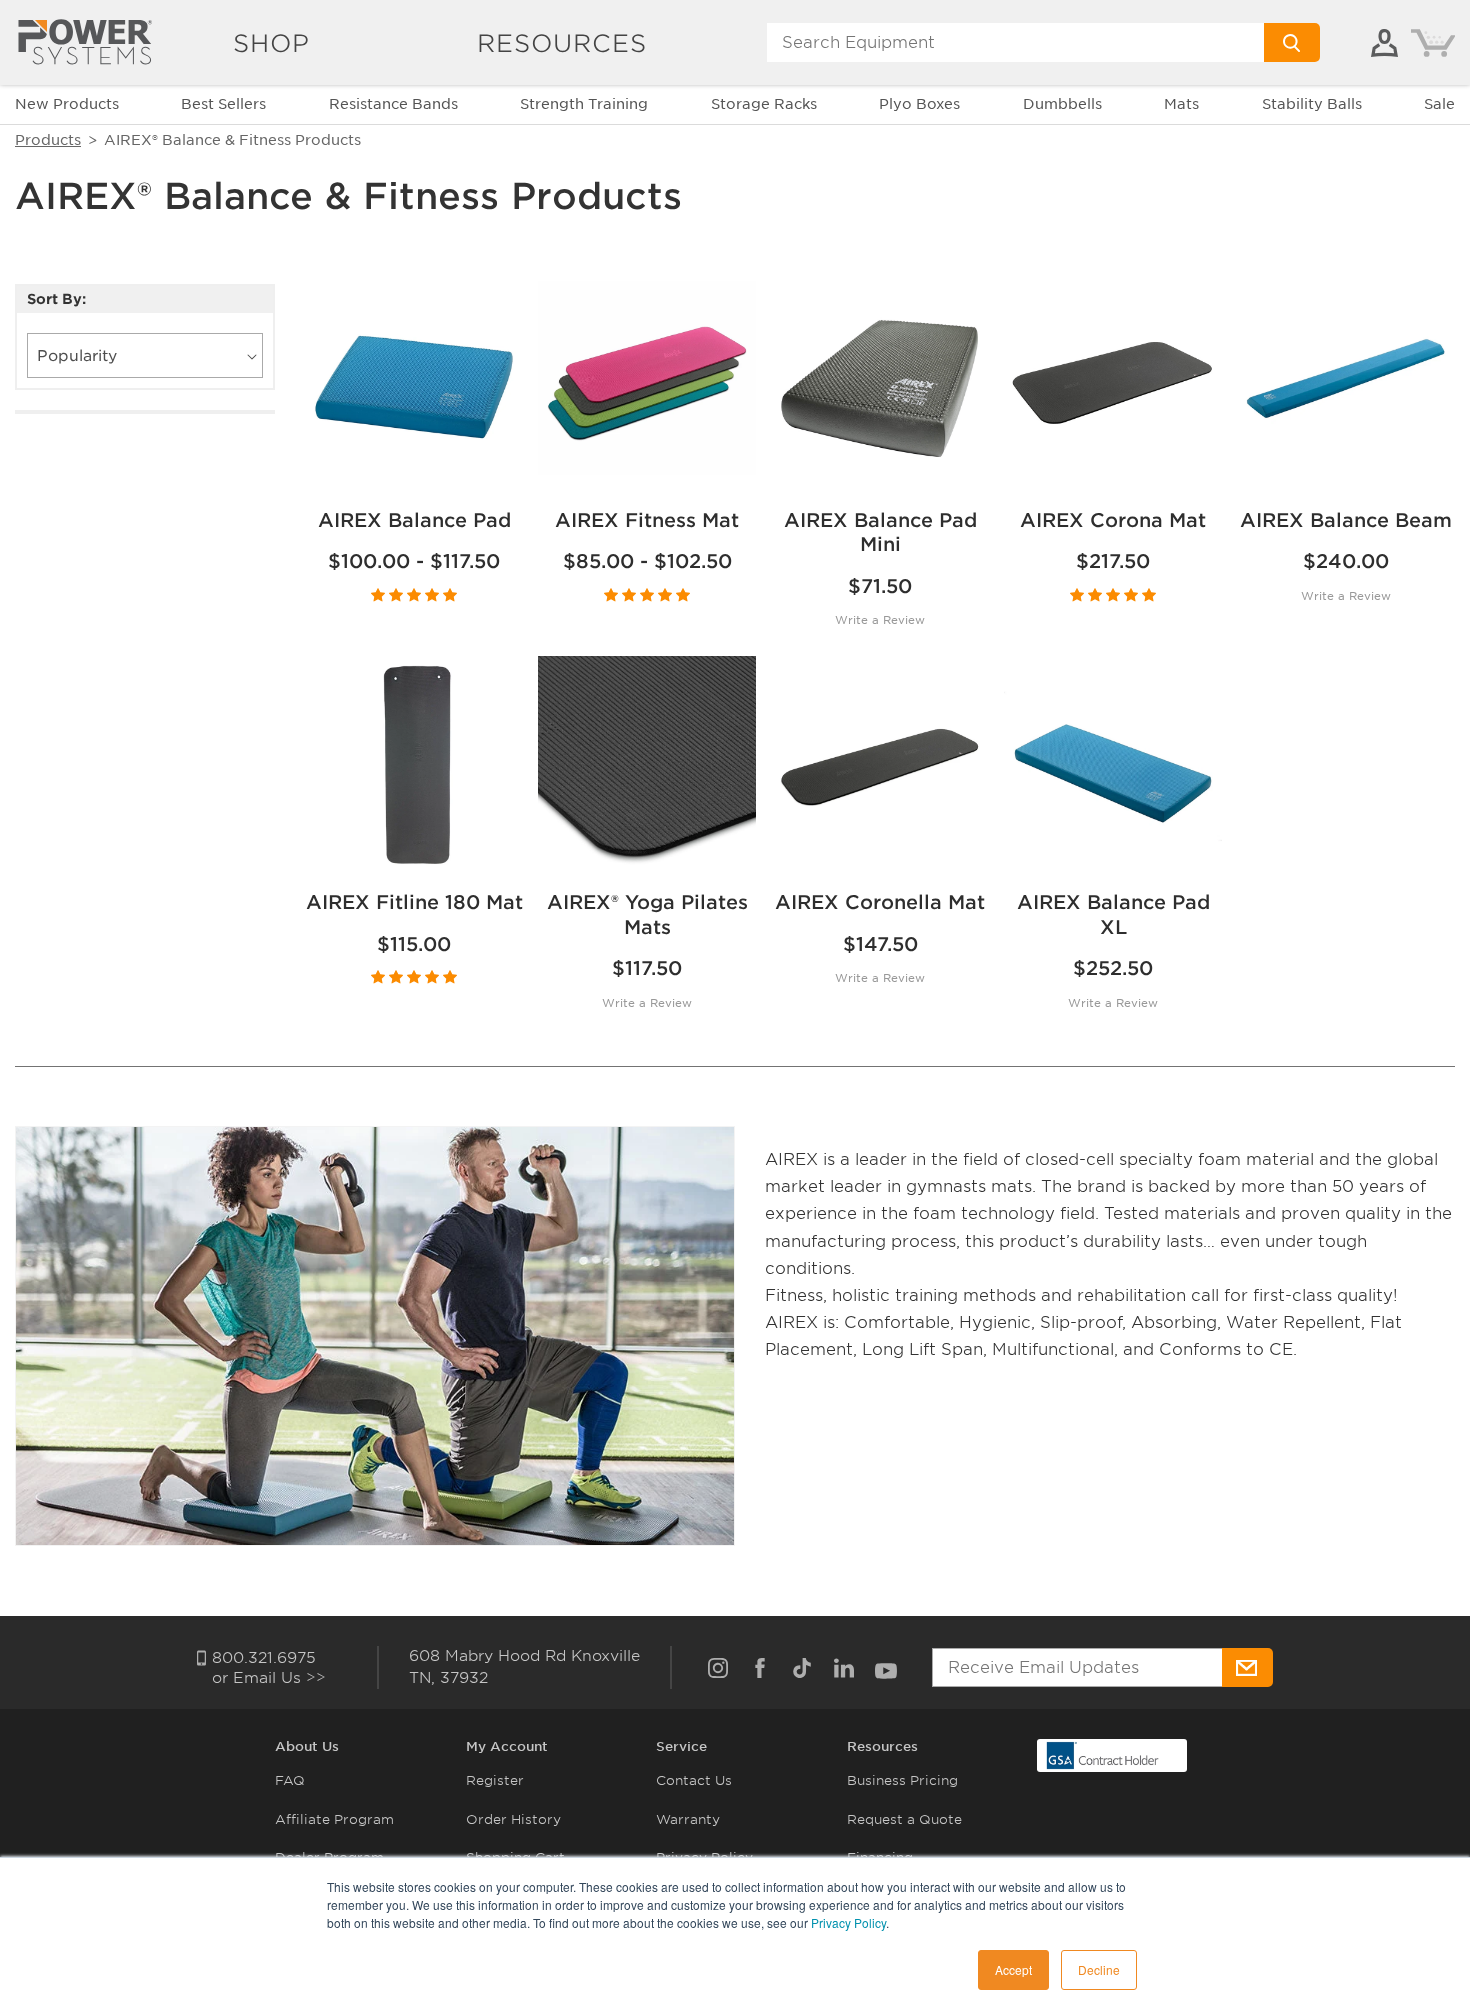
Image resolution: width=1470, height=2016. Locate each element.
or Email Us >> (269, 1678)
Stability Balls (1312, 104)
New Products (67, 104)
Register (495, 1780)
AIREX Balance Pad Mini (880, 533)
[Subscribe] (1247, 1667)
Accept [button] (1013, 1969)
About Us (307, 1746)
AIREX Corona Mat (1113, 520)
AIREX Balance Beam (1346, 520)
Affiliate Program (334, 1819)
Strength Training (584, 104)
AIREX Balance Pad (414, 520)
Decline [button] (1099, 1969)
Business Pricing (902, 1780)
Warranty (688, 1819)
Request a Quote (904, 1819)
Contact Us (694, 1780)
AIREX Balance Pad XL (1113, 915)
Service (681, 1746)
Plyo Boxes (919, 104)
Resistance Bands (393, 104)
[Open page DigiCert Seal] (1103, 1754)
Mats (1181, 104)
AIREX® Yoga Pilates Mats (647, 915)
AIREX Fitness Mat (647, 520)
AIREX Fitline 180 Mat (414, 902)
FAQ (290, 1780)
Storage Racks (764, 104)
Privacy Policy (848, 1922)
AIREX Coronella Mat (880, 902)
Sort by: (56, 299)
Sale (1439, 104)
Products (48, 140)
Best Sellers (223, 104)
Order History (513, 1819)
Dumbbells (1062, 104)
